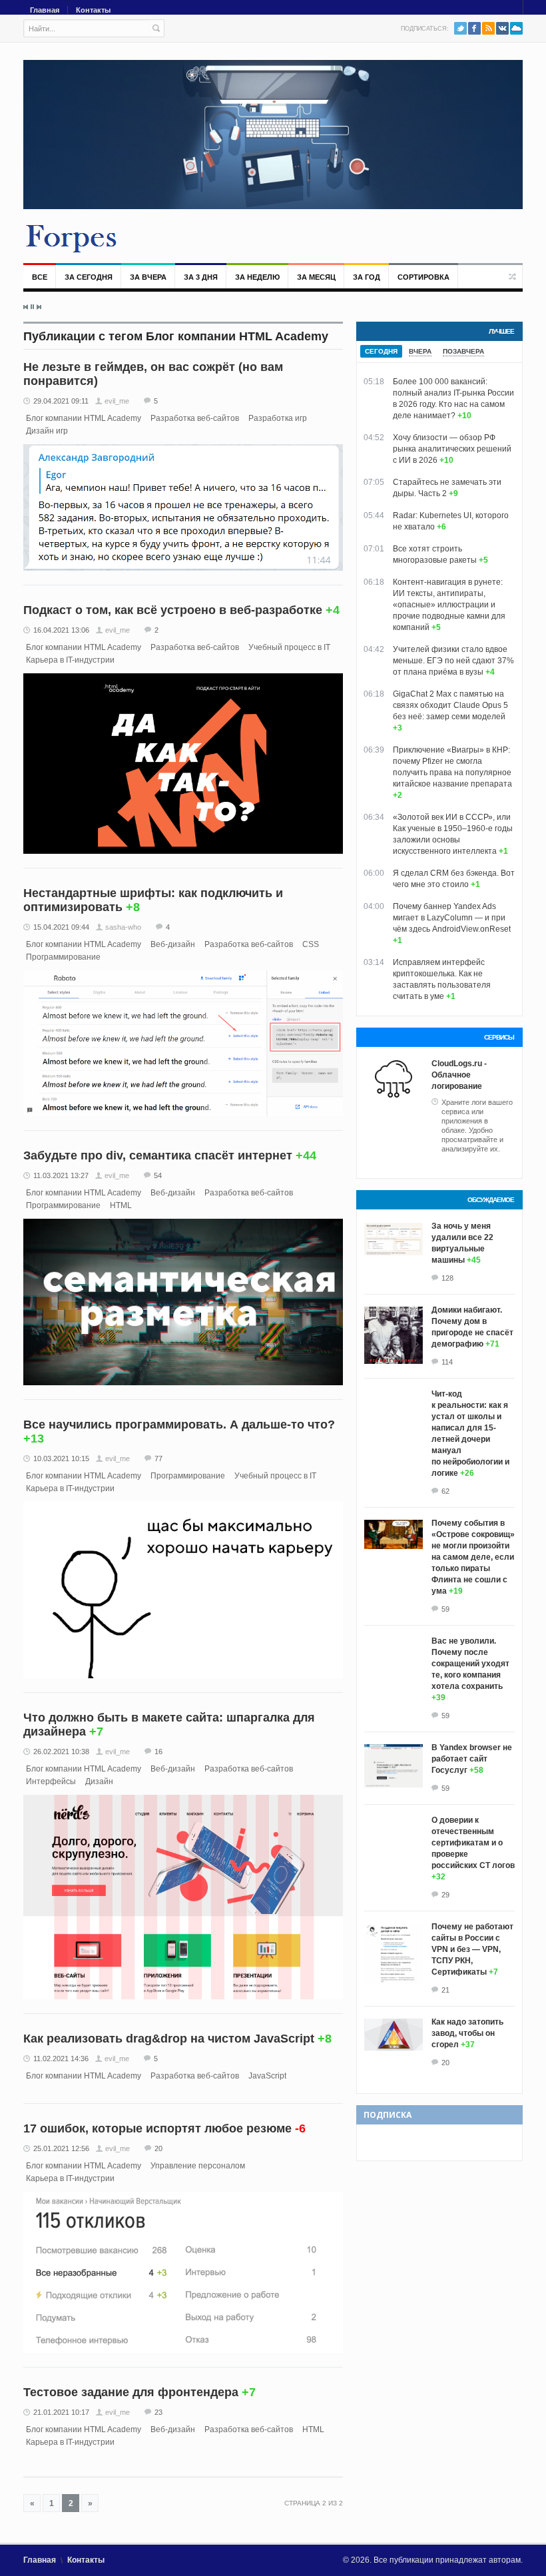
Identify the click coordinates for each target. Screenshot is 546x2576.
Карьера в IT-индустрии (70, 660)
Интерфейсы (51, 1781)
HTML (121, 1205)
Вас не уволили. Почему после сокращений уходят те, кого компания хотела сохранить (470, 1664)
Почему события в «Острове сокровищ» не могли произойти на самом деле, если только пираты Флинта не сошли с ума (473, 1557)
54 (158, 1175)
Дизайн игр (47, 431)
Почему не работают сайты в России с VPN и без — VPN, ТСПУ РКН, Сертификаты (472, 1949)
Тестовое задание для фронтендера (131, 2392)
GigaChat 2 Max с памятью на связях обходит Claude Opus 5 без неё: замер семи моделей (450, 705)
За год (367, 277)
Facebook (474, 28)
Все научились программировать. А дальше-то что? (179, 1425)
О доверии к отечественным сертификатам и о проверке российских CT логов (473, 1843)
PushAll (516, 28)
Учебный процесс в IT (289, 647)
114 (447, 1362)
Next (39, 307)
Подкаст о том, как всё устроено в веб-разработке (173, 610)
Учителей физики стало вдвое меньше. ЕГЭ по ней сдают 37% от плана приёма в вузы (453, 661)
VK (502, 28)
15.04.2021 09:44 (61, 927)
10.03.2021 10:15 (61, 1458)
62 (445, 1491)
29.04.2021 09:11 (61, 401)
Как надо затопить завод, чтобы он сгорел (467, 2033)
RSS (488, 28)
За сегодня (89, 277)
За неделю (257, 277)
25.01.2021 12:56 (61, 2148)
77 (158, 1458)
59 (445, 1609)
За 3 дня (201, 277)
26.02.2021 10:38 (61, 1752)
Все (40, 277)
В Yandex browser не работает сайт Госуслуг (472, 1759)
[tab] (381, 351)
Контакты (93, 10)
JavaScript (267, 2076)
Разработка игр (278, 418)
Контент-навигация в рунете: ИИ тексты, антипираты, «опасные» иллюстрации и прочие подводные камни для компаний (449, 605)
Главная (45, 10)
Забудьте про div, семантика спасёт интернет (158, 1155)
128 (447, 1278)
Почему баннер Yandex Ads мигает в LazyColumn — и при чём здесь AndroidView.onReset (452, 918)
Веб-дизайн (173, 944)
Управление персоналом (198, 2166)
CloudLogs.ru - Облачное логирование (459, 1075)
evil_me (117, 401)
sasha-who (123, 927)
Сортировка (423, 277)
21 (445, 1990)
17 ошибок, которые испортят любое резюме (157, 2128)
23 (158, 2412)
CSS (311, 944)
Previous (26, 307)
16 (158, 1752)
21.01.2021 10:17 (61, 2412)
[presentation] (381, 351)
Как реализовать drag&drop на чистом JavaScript (169, 2039)
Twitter (460, 28)
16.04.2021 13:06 (61, 630)
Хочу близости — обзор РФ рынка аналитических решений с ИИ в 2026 (452, 449)
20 (158, 2148)
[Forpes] (72, 238)
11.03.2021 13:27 (61, 1175)
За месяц (316, 277)
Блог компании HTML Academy (84, 418)
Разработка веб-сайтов (195, 418)
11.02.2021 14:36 (61, 2059)
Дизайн (99, 1781)
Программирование (63, 957)
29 (445, 1895)
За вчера (148, 277)
